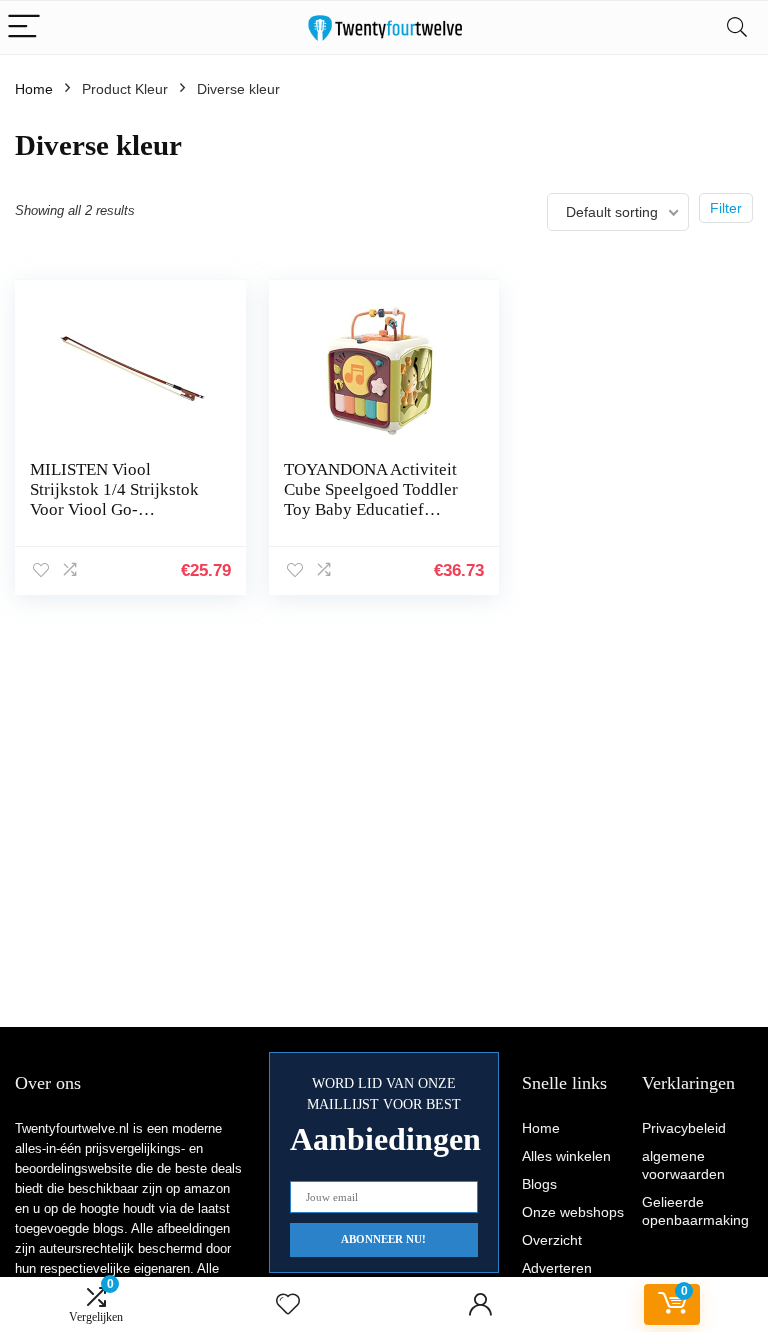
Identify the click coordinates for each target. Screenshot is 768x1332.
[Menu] (24, 27)
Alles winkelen (566, 1156)
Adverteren (557, 1268)
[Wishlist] (288, 1304)
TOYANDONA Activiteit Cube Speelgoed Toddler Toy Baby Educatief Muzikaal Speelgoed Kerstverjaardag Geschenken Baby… (371, 519)
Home (34, 89)
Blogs (539, 1184)
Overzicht (552, 1240)
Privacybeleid (684, 1128)
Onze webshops (573, 1212)
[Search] (737, 27)
